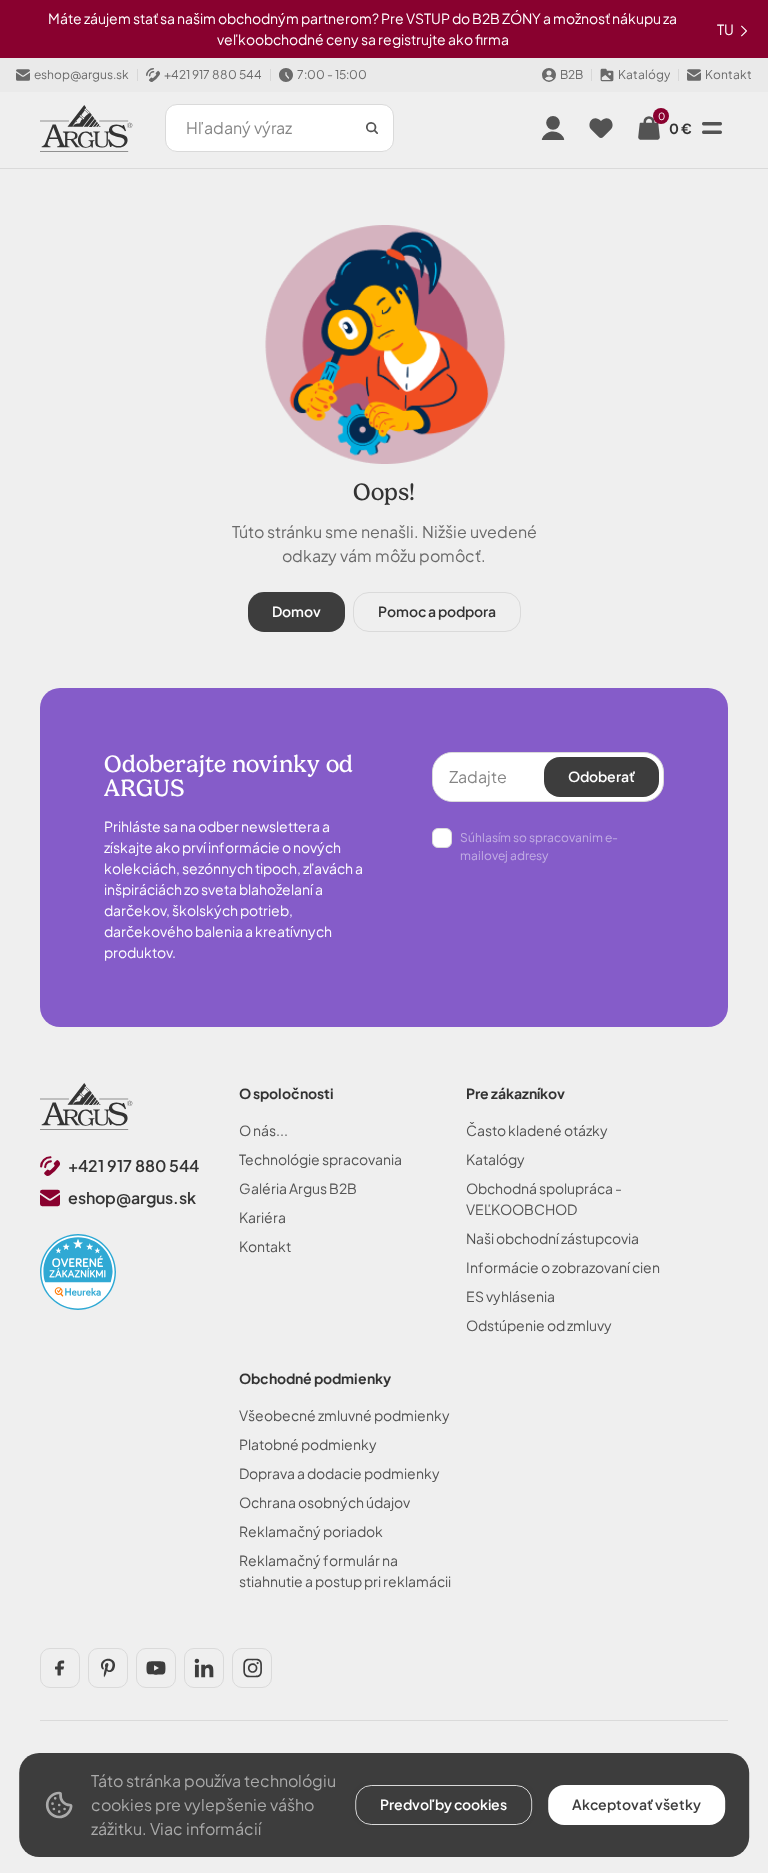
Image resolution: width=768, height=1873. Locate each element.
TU (726, 29)
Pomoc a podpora (437, 611)
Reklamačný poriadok (311, 1531)
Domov (296, 611)
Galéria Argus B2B (298, 1188)
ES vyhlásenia (510, 1296)
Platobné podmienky (308, 1444)
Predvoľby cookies (443, 1804)
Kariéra (262, 1217)
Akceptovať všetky (636, 1804)
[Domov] (86, 1106)
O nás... (263, 1130)
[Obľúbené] (601, 128)
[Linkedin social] (204, 1668)
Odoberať (601, 776)
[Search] (372, 128)
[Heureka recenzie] (78, 1272)
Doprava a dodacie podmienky (339, 1473)
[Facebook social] (60, 1668)
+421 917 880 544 (133, 1165)
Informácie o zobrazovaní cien (563, 1267)
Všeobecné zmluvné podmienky (344, 1415)
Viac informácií (205, 1828)
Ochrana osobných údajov (324, 1502)
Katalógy (495, 1159)
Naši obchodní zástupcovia (552, 1238)
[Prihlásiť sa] (553, 128)
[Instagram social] (252, 1668)
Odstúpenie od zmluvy (539, 1325)
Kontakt (265, 1246)
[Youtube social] (156, 1668)
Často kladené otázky (537, 1130)
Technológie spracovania (320, 1159)
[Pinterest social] (108, 1668)
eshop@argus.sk (132, 1197)
